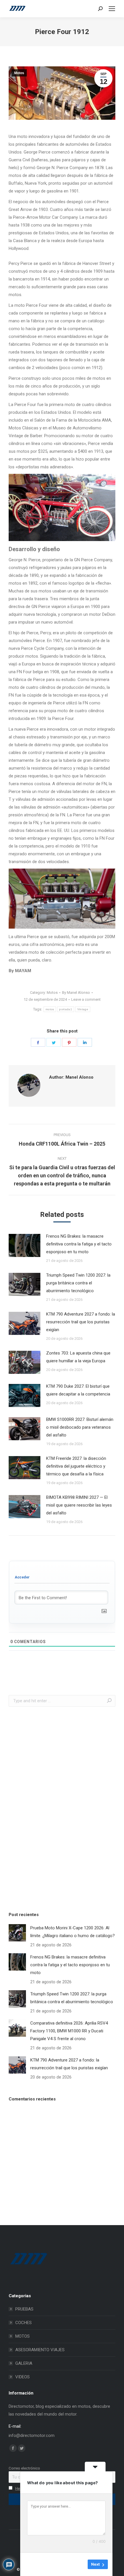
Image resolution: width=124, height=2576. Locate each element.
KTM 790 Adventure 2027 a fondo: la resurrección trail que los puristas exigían (81, 1322)
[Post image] (25, 1245)
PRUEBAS (24, 2309)
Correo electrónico (24, 2468)
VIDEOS (22, 2377)
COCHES (24, 2323)
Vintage (83, 1009)
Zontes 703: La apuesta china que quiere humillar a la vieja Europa (78, 1357)
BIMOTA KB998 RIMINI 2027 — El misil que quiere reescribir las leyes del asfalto (79, 1505)
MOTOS (22, 2336)
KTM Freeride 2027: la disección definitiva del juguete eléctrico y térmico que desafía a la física (76, 1466)
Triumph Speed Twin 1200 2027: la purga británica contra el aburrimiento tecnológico (78, 1283)
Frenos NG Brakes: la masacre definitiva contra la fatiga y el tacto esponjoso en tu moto (79, 1244)
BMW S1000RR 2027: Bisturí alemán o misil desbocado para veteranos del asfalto (80, 1427)
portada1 (65, 1009)
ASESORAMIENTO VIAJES (40, 2350)
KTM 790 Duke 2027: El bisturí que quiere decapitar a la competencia (78, 1390)
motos (50, 1009)
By (76, 993)
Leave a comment (86, 999)
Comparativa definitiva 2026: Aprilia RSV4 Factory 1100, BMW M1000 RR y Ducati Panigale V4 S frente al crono (69, 2031)
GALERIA (24, 2363)
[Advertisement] (52, 1808)
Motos (19, 73)
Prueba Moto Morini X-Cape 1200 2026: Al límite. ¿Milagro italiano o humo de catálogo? (73, 1932)
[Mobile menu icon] (112, 9)
